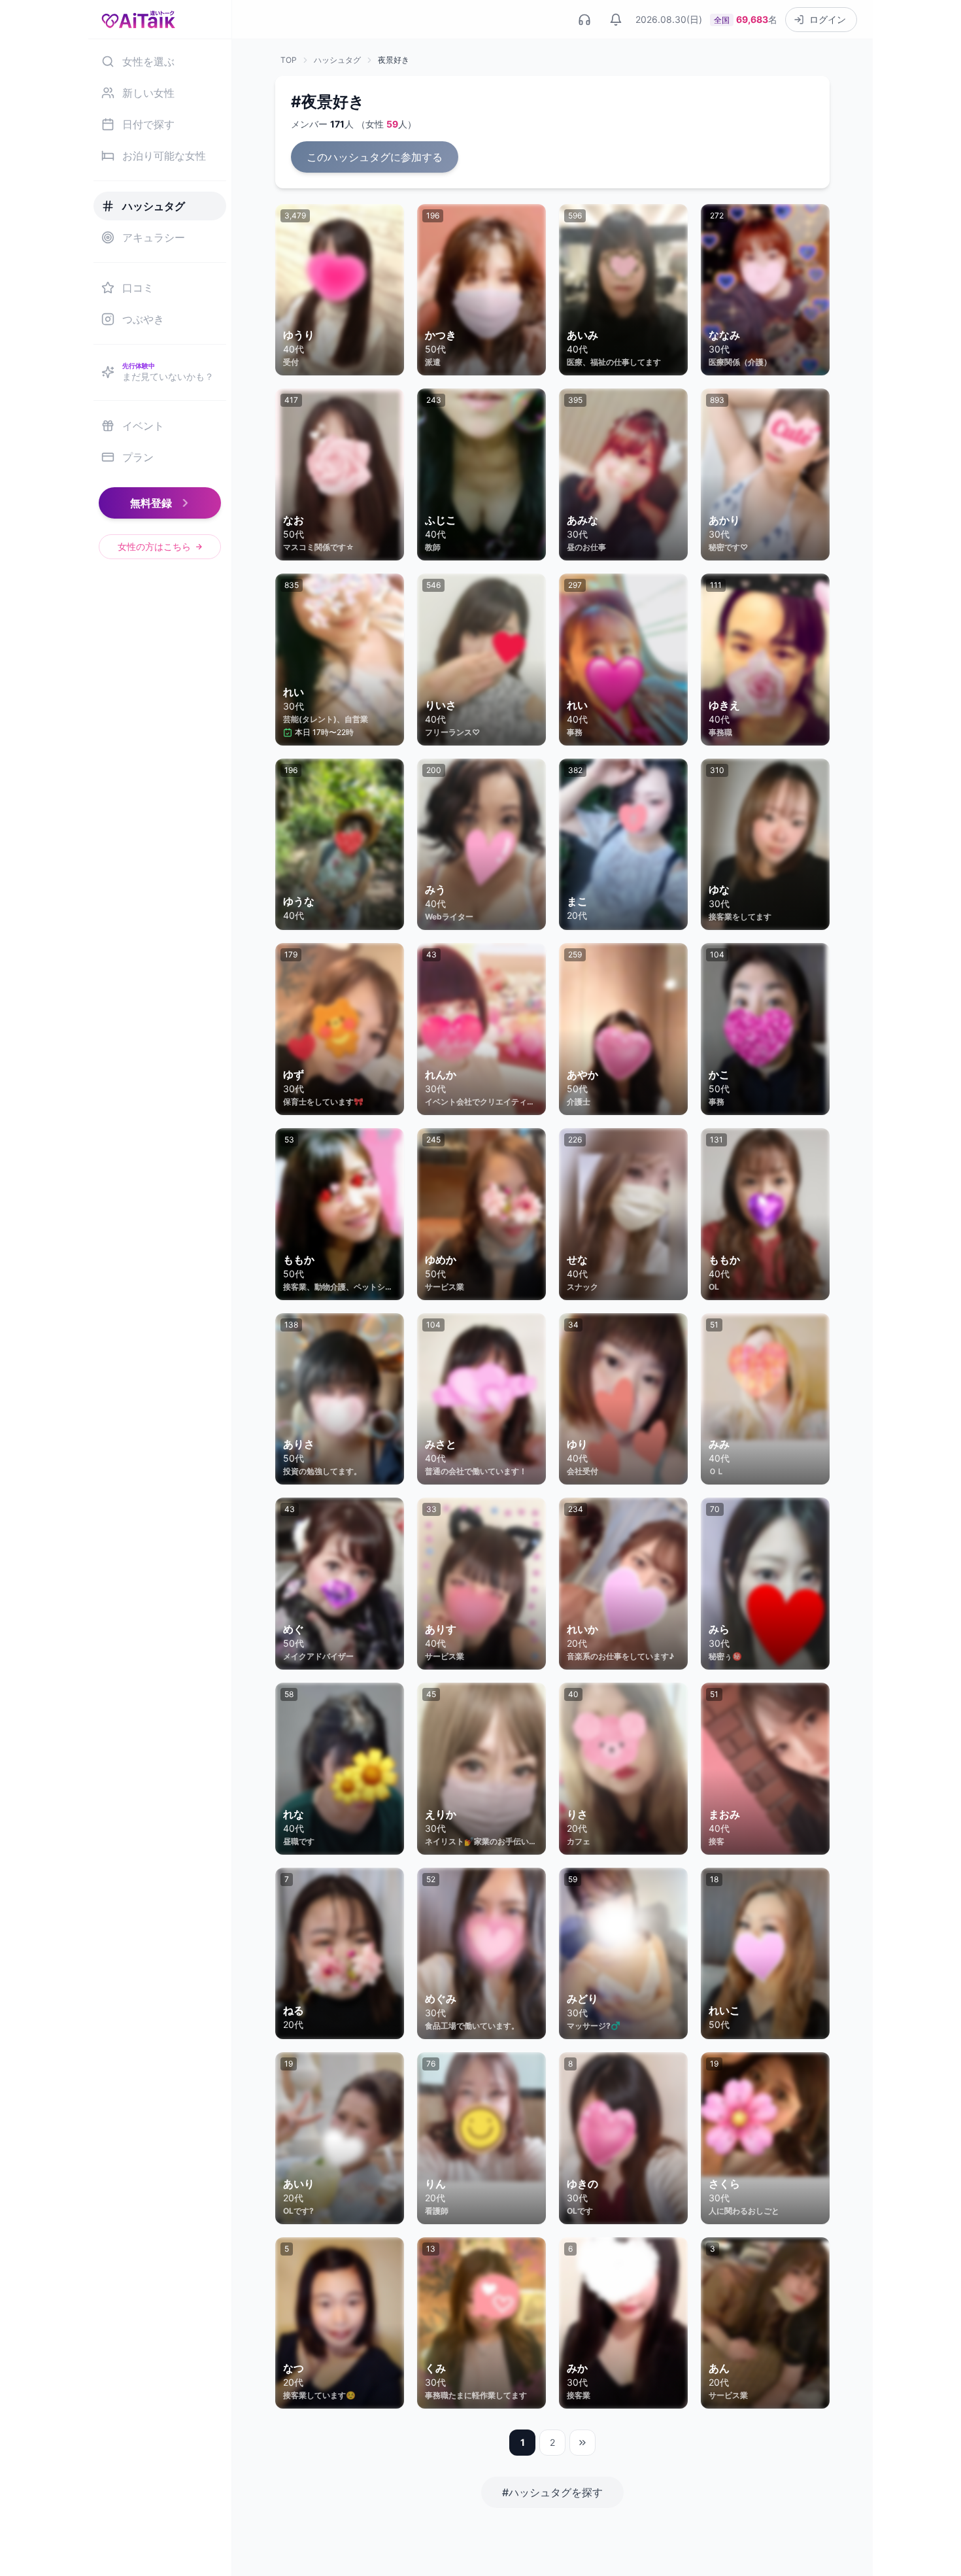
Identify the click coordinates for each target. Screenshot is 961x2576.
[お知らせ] (616, 20)
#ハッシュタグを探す (552, 2492)
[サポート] (584, 20)
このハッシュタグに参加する (375, 157)
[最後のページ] (582, 2443)
